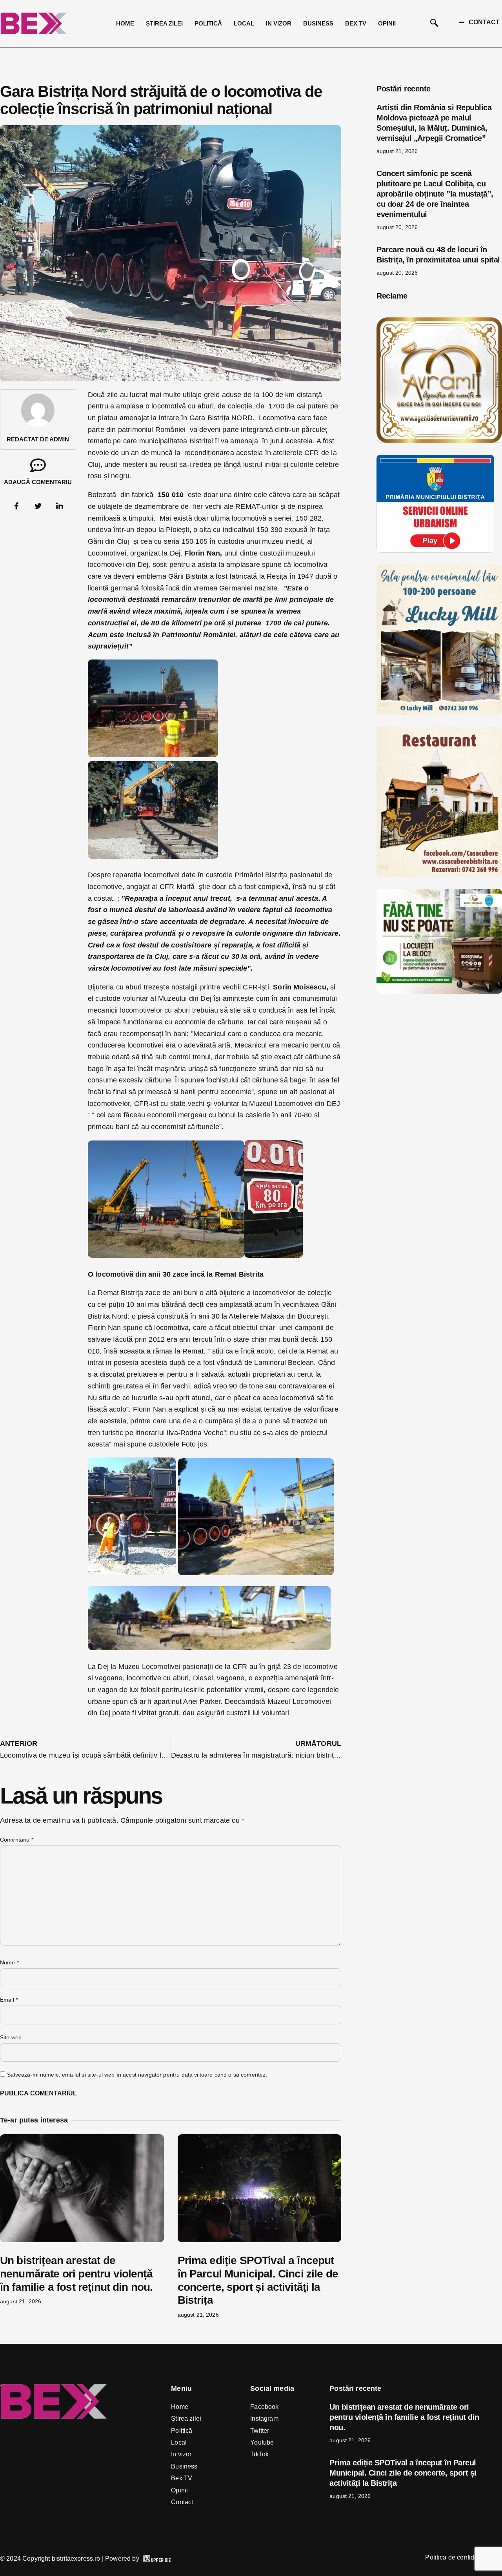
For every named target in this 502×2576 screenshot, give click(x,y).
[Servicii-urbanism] (435, 550)
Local (244, 23)
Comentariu (17, 1840)
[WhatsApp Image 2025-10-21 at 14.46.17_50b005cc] (439, 441)
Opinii (387, 23)
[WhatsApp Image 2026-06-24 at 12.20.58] (439, 991)
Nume (9, 1962)
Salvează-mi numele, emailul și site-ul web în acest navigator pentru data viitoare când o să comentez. (137, 2075)
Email (9, 2000)
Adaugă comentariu (38, 482)
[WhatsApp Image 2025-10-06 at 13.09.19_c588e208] (439, 875)
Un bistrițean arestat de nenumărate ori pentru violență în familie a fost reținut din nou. (76, 2274)
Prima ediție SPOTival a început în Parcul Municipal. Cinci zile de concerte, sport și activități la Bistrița (403, 2473)
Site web (11, 2037)
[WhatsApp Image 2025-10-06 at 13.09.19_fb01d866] (439, 713)
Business (318, 23)
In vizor (279, 23)
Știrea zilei (164, 23)
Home (125, 23)
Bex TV (356, 23)
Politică (208, 23)
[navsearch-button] (434, 24)
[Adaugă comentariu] (38, 465)
